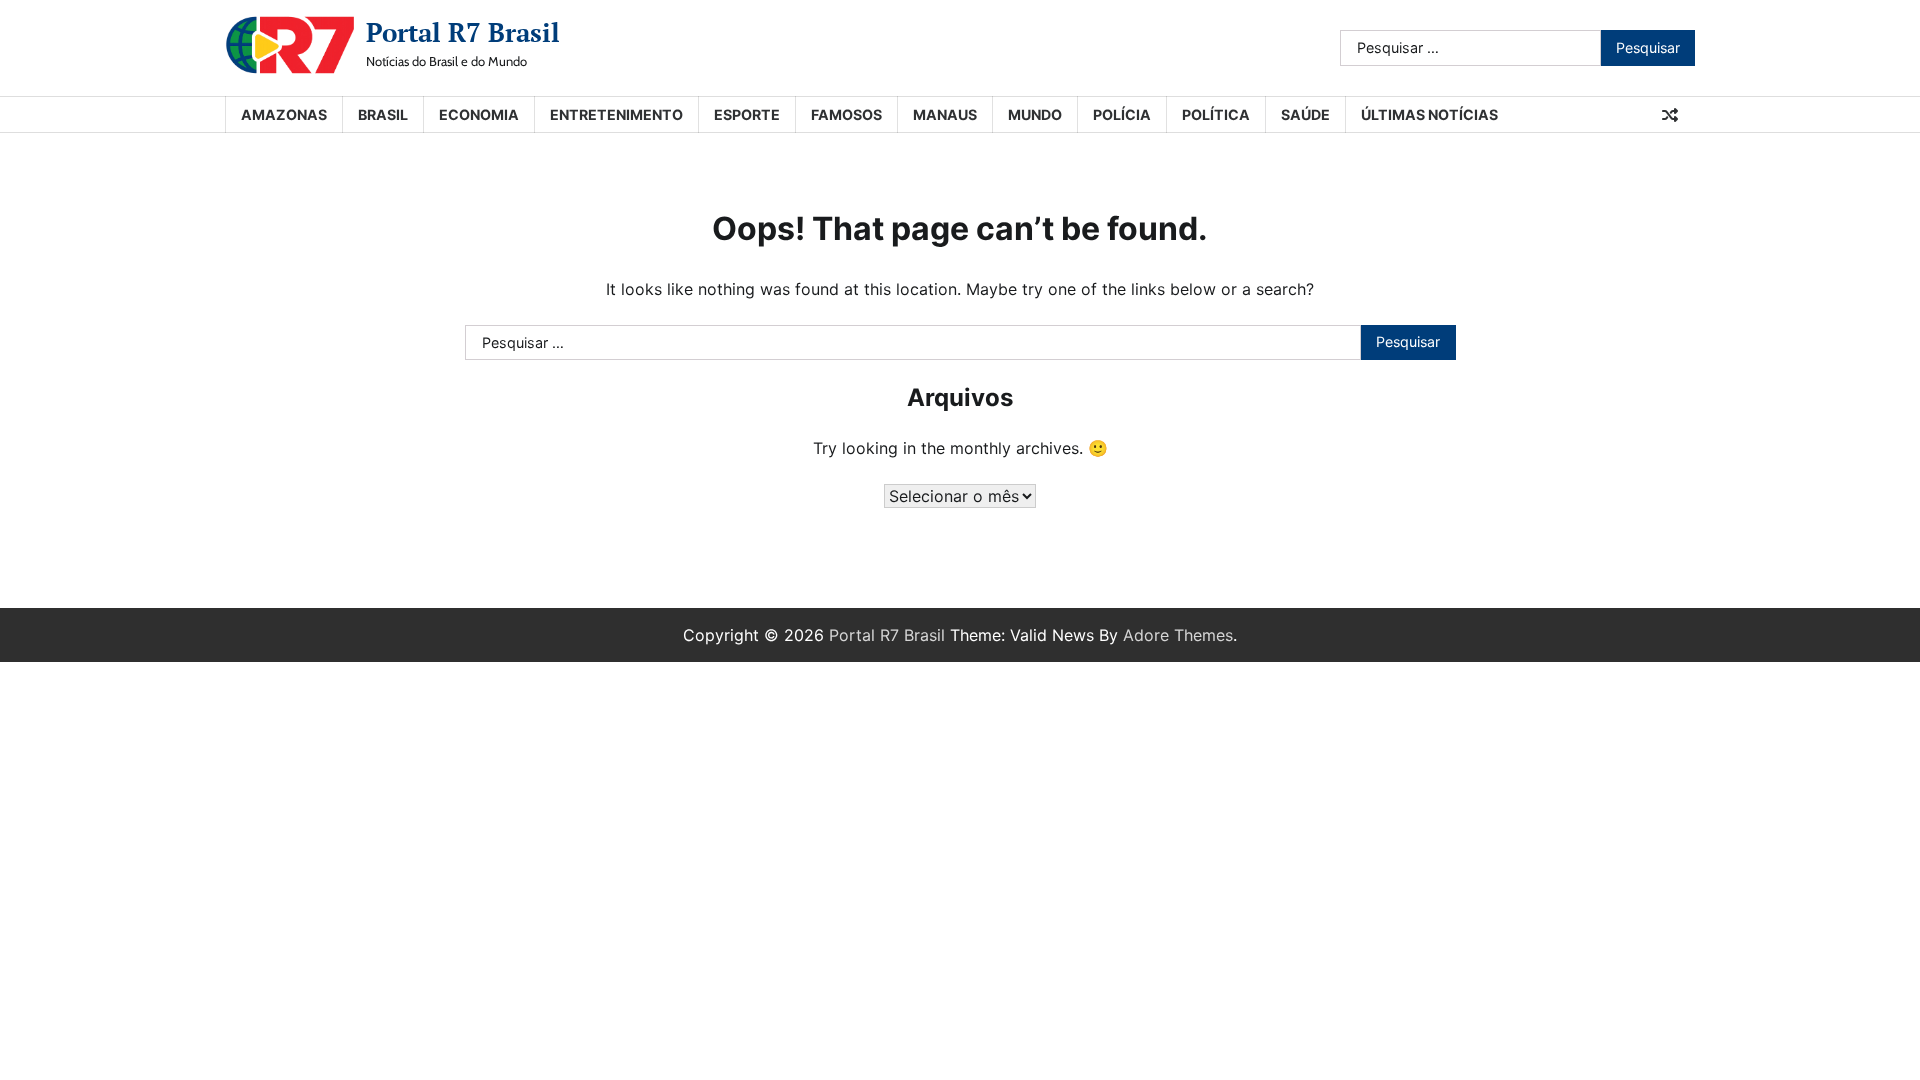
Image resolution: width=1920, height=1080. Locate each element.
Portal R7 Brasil (463, 32)
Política (1216, 114)
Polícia (1122, 114)
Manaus (945, 114)
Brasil (383, 114)
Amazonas (284, 114)
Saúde (1305, 114)
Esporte (747, 114)
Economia (479, 114)
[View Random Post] (1670, 115)
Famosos (846, 114)
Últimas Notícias (1429, 114)
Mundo (1035, 114)
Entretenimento (616, 114)
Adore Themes (1178, 635)
